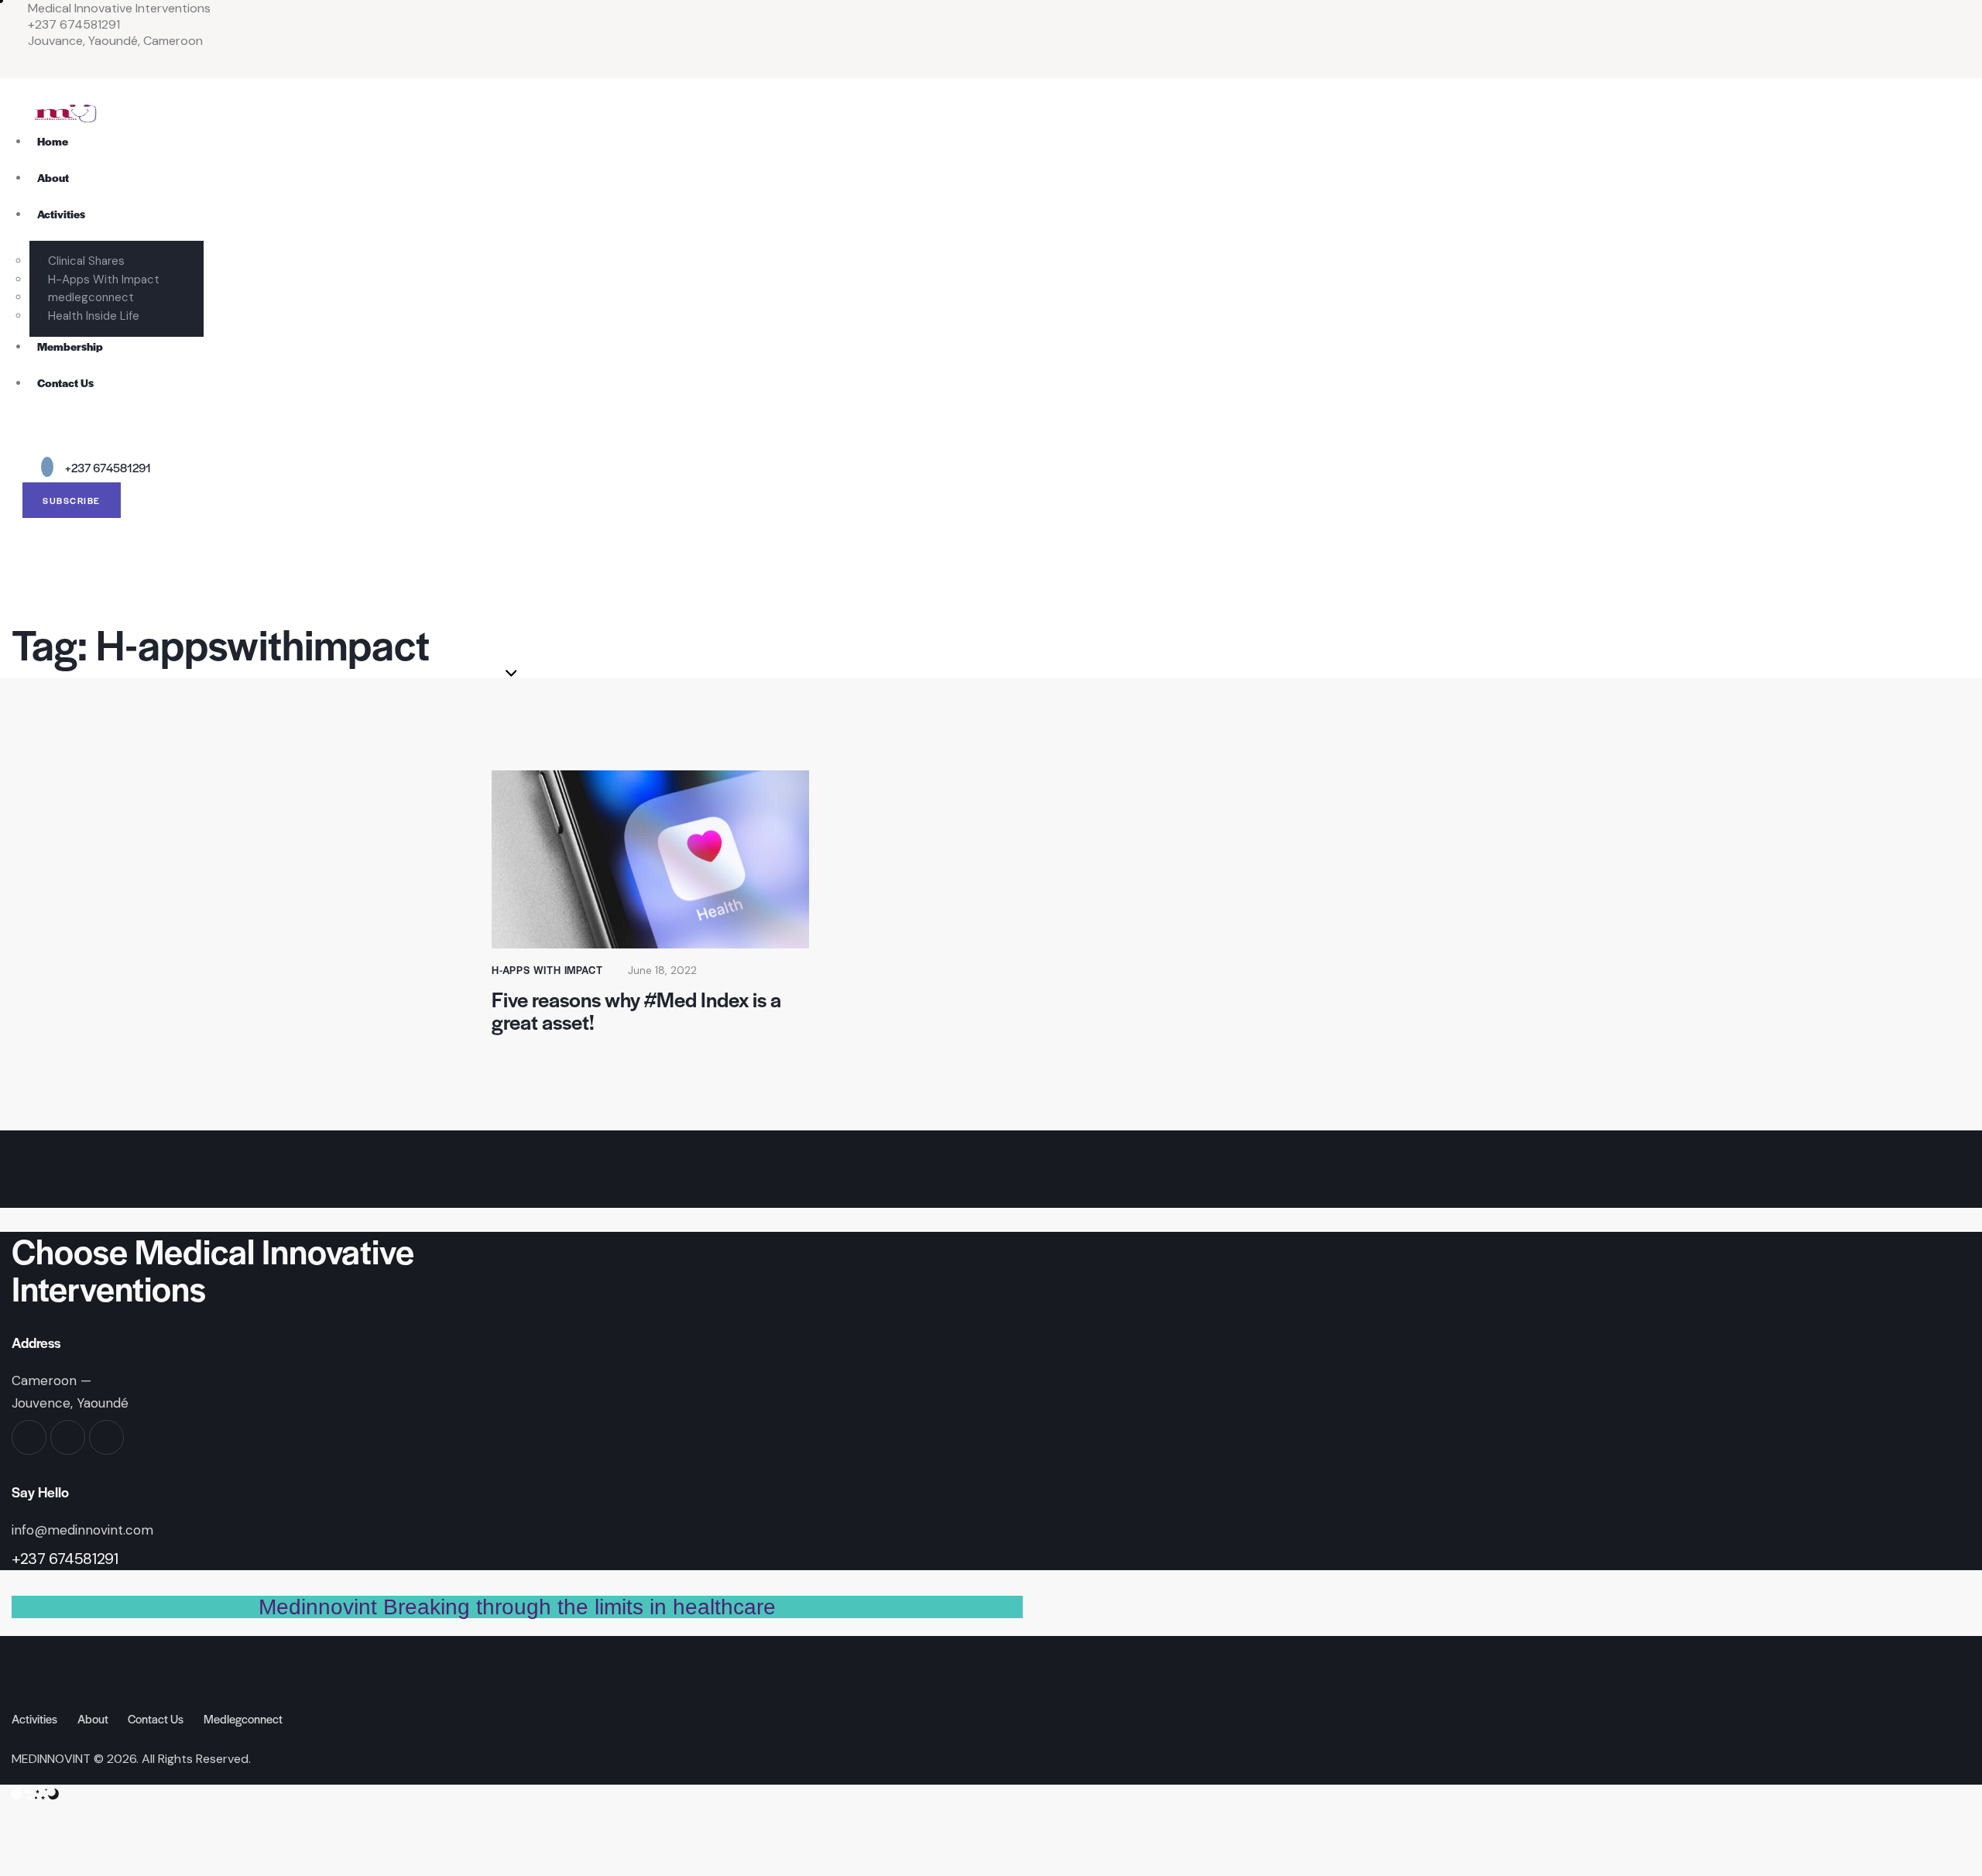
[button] (16, 441)
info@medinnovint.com (82, 1530)
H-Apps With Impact (547, 970)
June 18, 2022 (662, 970)
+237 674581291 (65, 1559)
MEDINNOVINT (51, 1759)
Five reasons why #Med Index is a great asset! (636, 1010)
